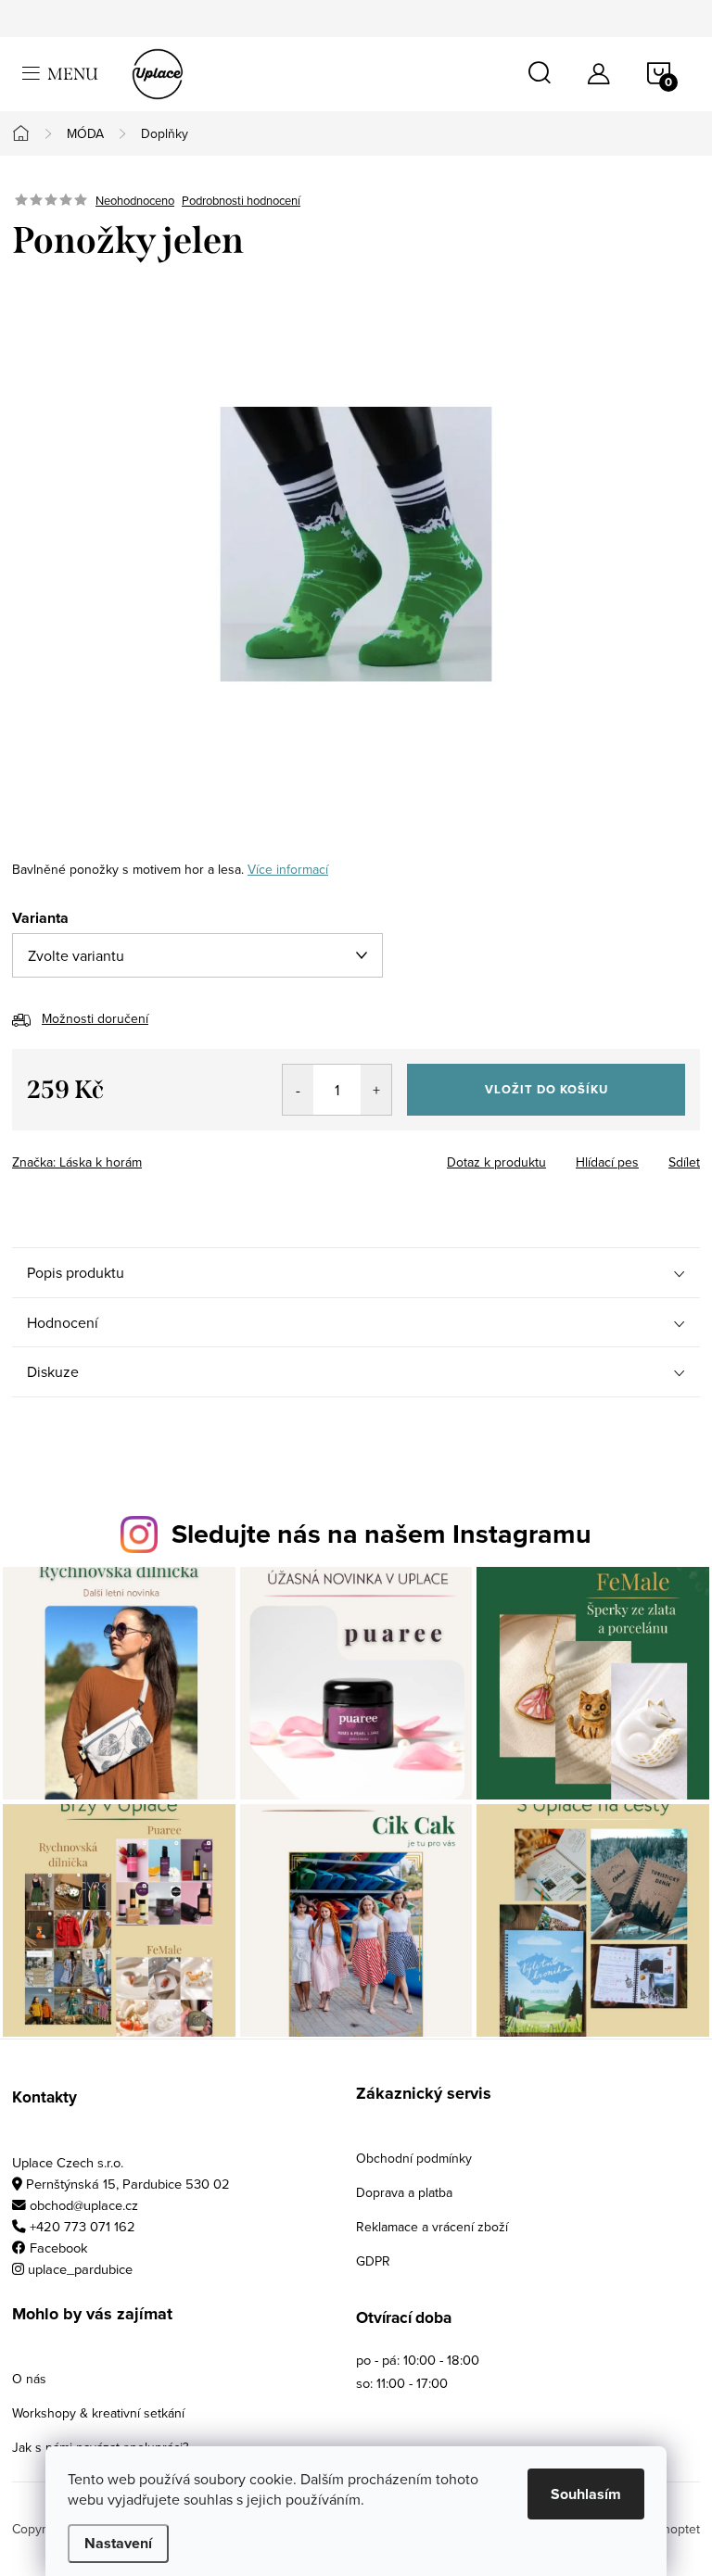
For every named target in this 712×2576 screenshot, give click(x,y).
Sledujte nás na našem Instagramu (381, 1534)
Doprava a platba (404, 2192)
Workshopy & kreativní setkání (98, 2413)
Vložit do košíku (547, 1089)
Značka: (77, 1162)
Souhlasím (586, 2494)
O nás (29, 2379)
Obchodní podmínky (414, 2158)
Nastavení (118, 2543)
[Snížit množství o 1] (298, 1090)
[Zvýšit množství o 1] (376, 1090)
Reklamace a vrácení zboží (432, 2227)
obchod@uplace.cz (84, 2205)
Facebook (59, 2248)
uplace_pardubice (80, 2269)
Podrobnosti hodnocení (241, 200)
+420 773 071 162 (83, 2226)
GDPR (373, 2261)
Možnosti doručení (95, 1018)
